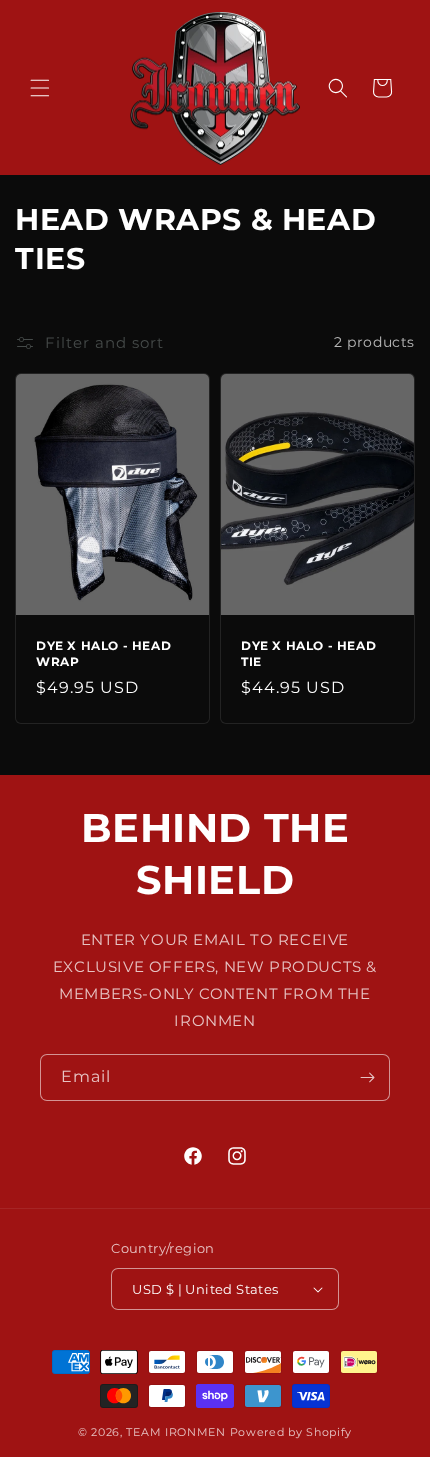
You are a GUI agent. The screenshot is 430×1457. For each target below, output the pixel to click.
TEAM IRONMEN (175, 1432)
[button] (40, 88)
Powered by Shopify (291, 1432)
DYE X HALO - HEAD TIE (308, 653)
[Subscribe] (367, 1077)
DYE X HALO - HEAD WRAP (103, 653)
